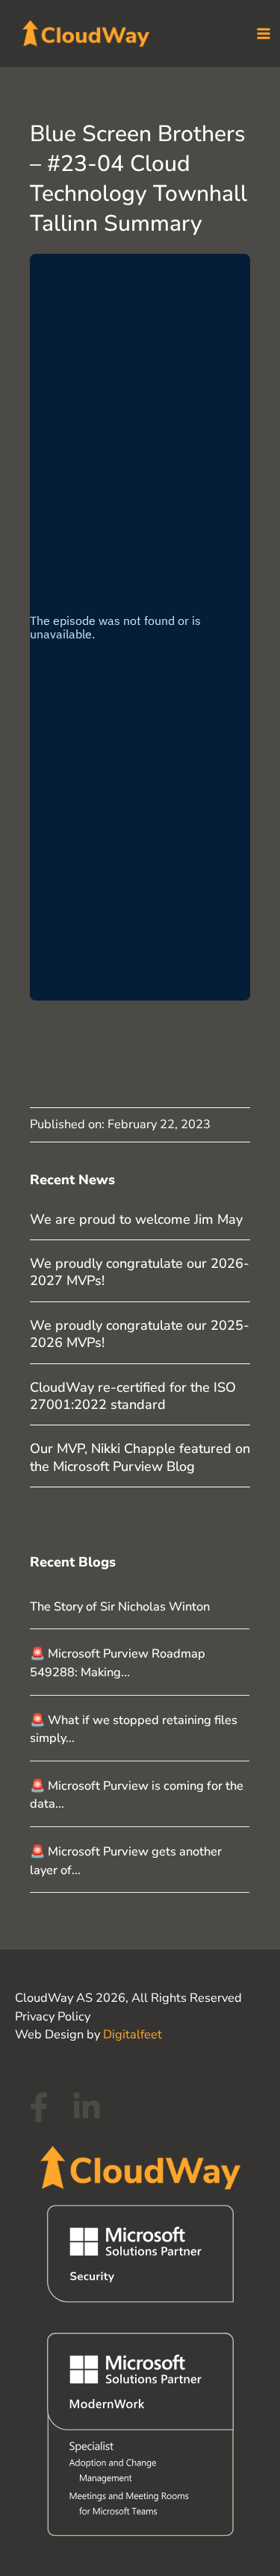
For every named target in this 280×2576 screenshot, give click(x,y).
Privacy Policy (53, 2016)
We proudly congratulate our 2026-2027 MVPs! (140, 1272)
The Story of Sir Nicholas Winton (120, 1606)
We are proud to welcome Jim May (136, 1219)
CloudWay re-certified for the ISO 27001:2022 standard (133, 1396)
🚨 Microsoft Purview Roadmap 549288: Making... (118, 1663)
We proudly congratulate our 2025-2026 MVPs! (140, 1334)
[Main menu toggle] (263, 34)
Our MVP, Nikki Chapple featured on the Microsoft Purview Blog (140, 1457)
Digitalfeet (133, 2034)
